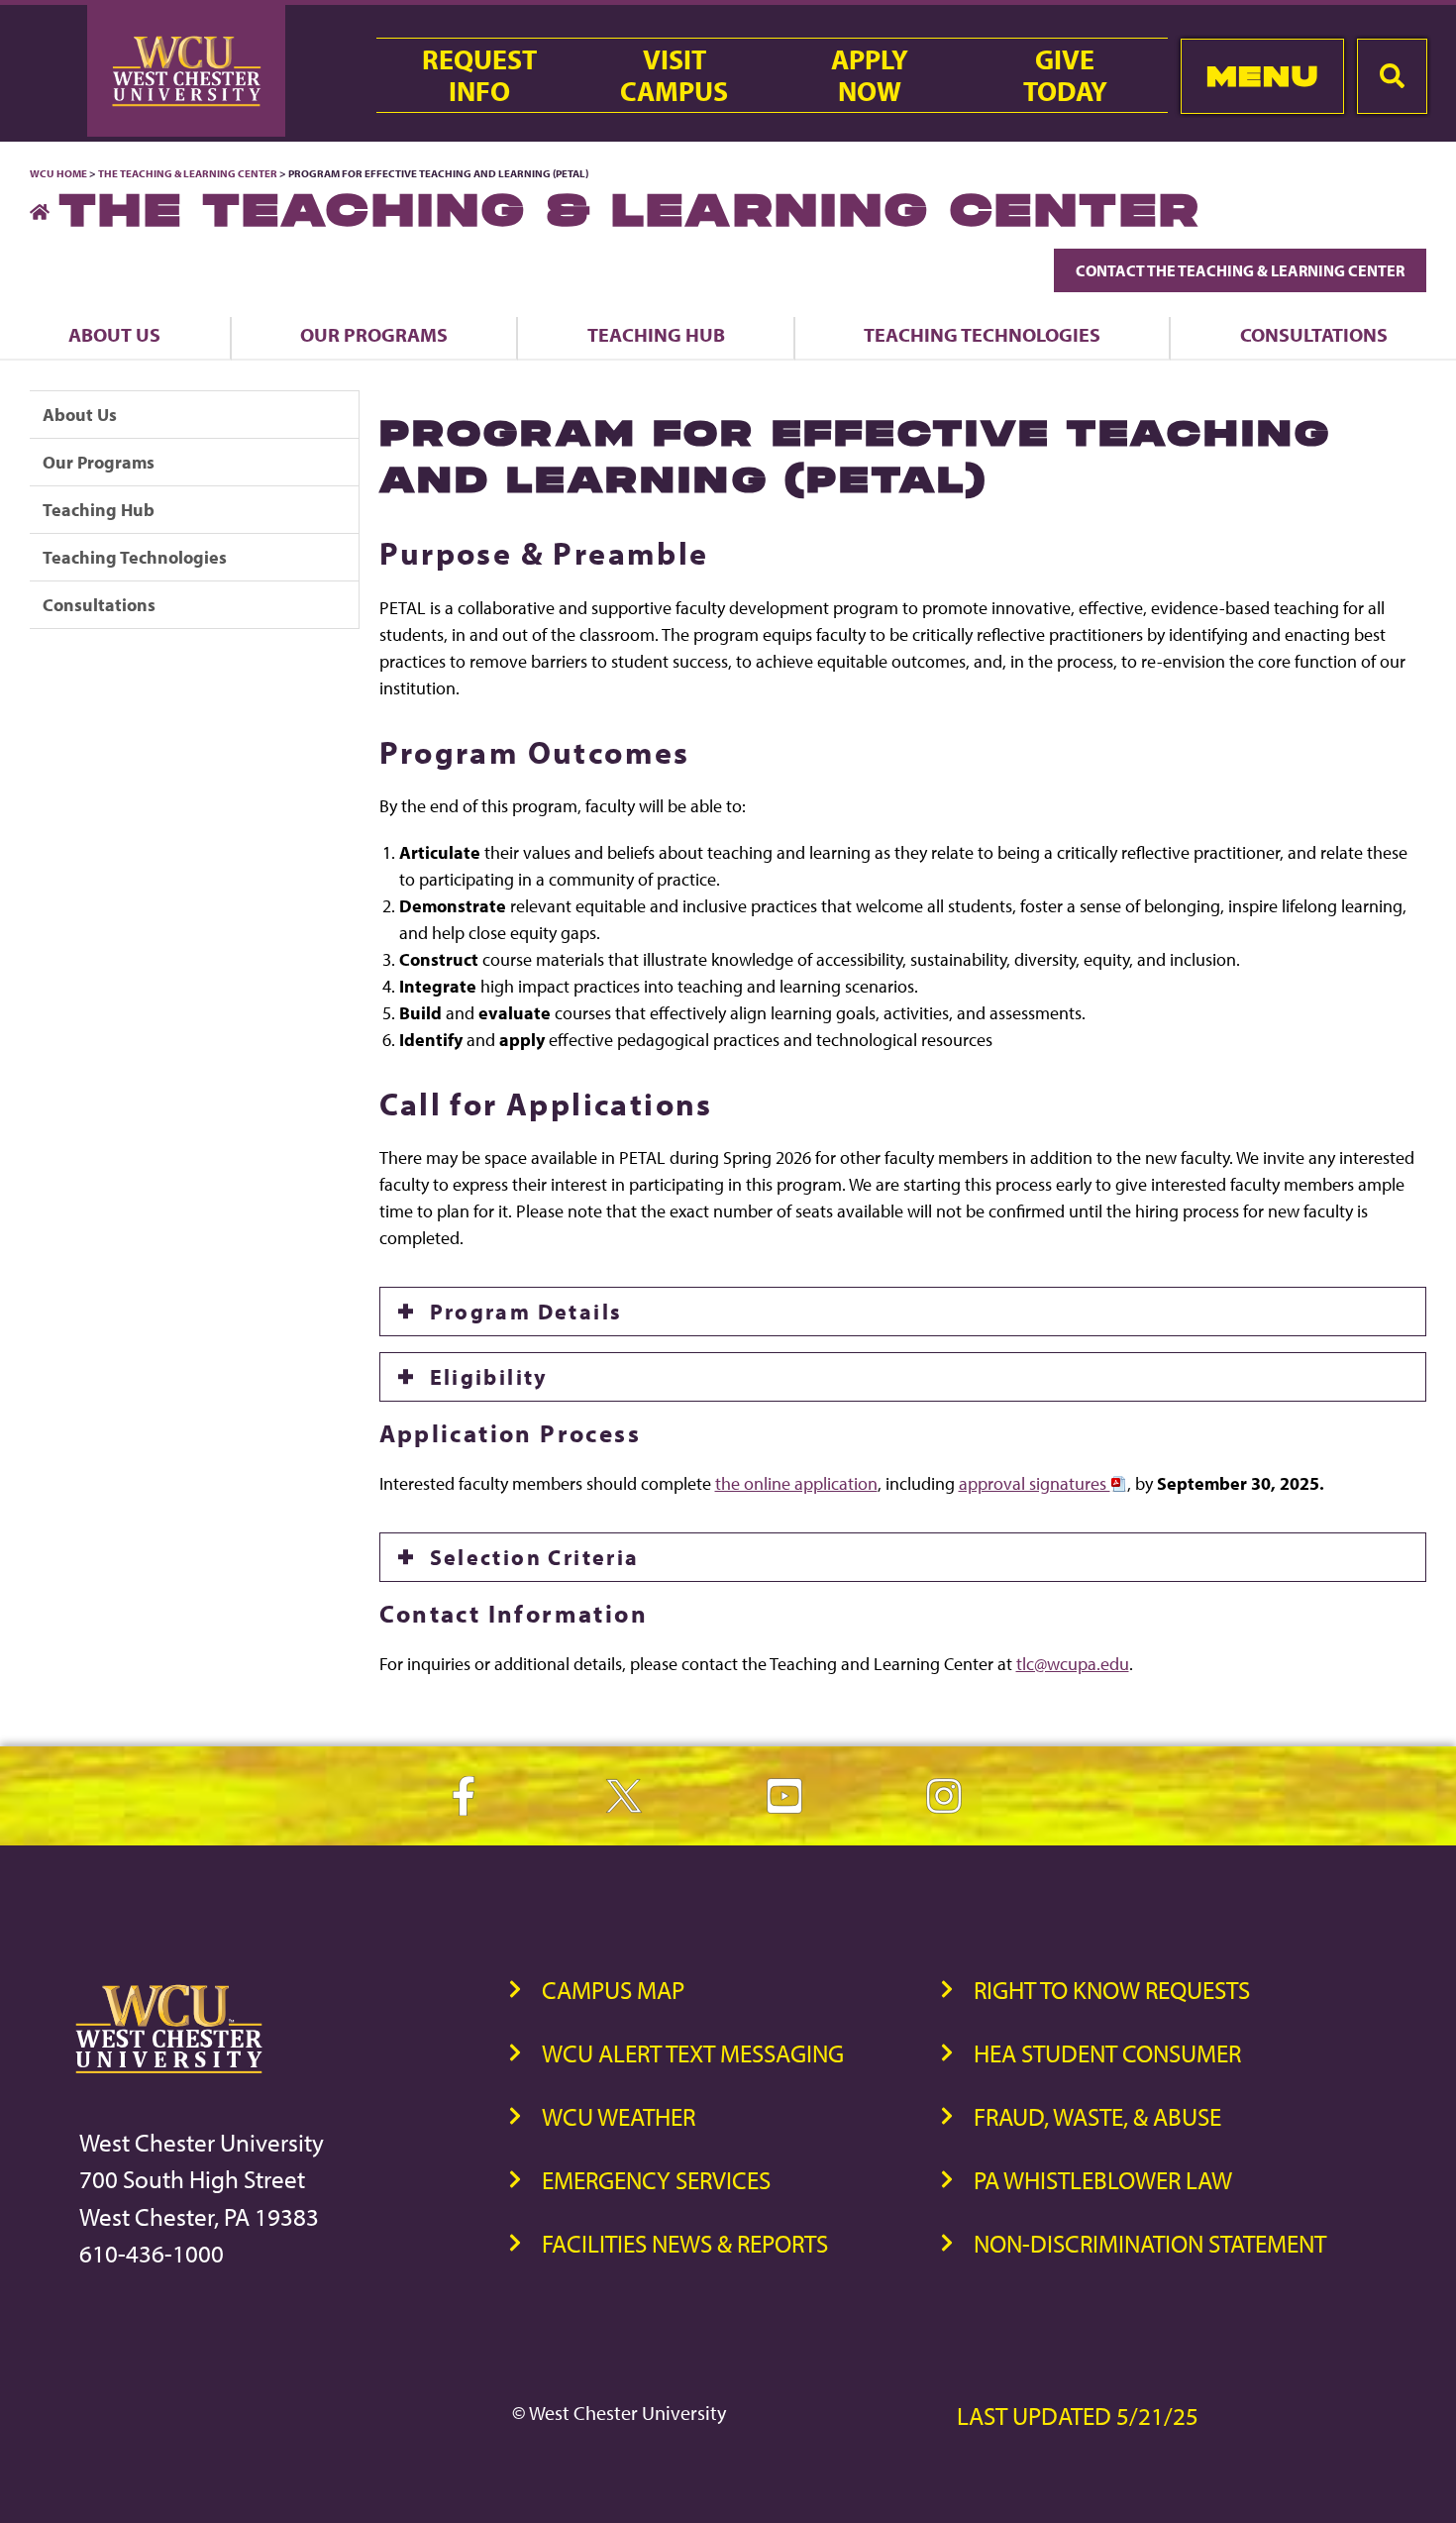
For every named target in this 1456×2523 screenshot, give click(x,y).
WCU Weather (619, 2116)
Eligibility (489, 1377)
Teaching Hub (656, 334)
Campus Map (613, 1990)
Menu (1262, 76)
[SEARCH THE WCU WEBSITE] (1392, 76)
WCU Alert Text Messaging (693, 2053)
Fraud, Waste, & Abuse (1097, 2116)
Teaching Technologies (982, 334)
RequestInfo (479, 75)
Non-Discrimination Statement (1150, 2243)
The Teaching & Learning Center (188, 173)
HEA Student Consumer (1107, 2053)
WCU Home (58, 173)
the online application (796, 1483)
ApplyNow (870, 75)
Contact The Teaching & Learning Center (1240, 270)
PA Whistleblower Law (1103, 2180)
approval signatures (1035, 1483)
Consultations (1314, 334)
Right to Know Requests (1112, 1990)
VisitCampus (674, 75)
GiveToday (1065, 75)
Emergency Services (656, 2180)
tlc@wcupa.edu (1073, 1664)
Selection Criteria (535, 1557)
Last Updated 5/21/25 (1078, 2416)
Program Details (526, 1312)
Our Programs (374, 334)
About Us (114, 334)
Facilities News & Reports (685, 2243)
